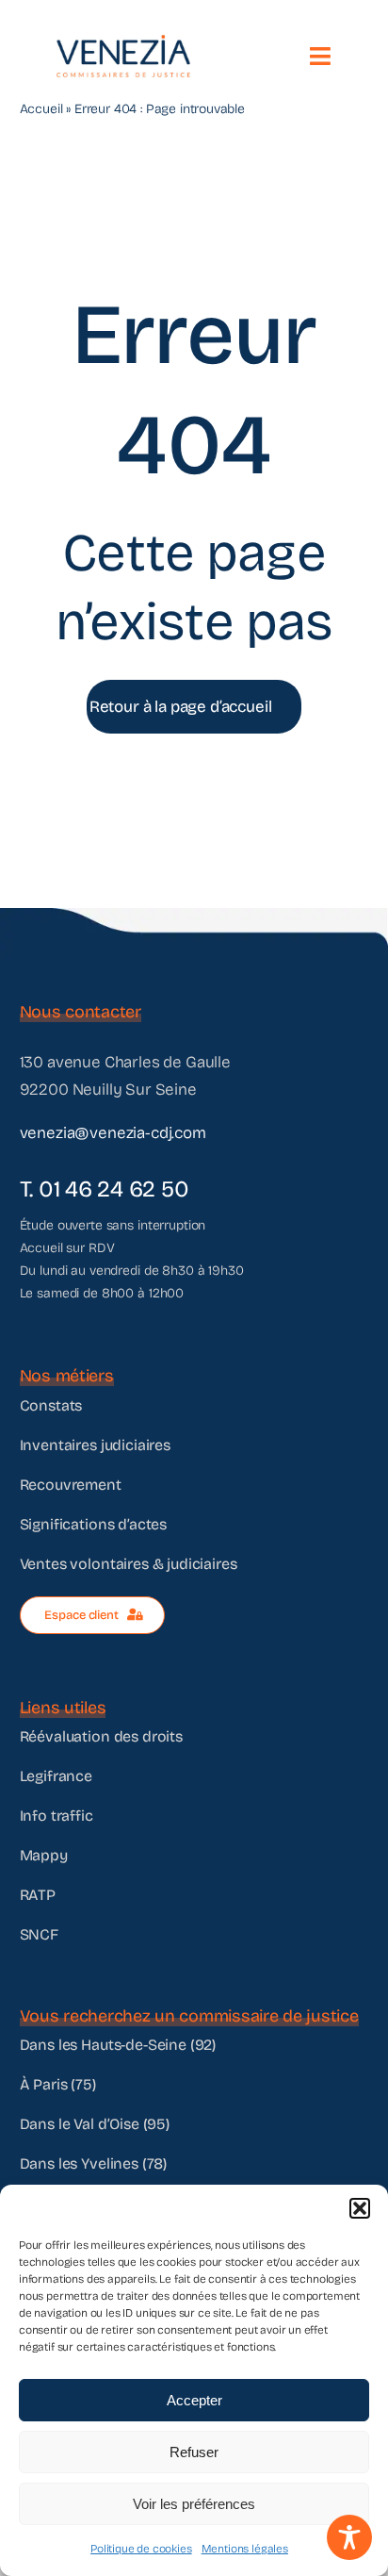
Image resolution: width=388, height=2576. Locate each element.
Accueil (41, 109)
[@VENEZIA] (123, 43)
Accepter (194, 2400)
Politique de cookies (141, 2549)
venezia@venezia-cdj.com (113, 1133)
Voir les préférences (194, 2504)
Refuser (194, 2452)
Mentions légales (245, 2549)
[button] (360, 2208)
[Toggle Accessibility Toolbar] (349, 2537)
